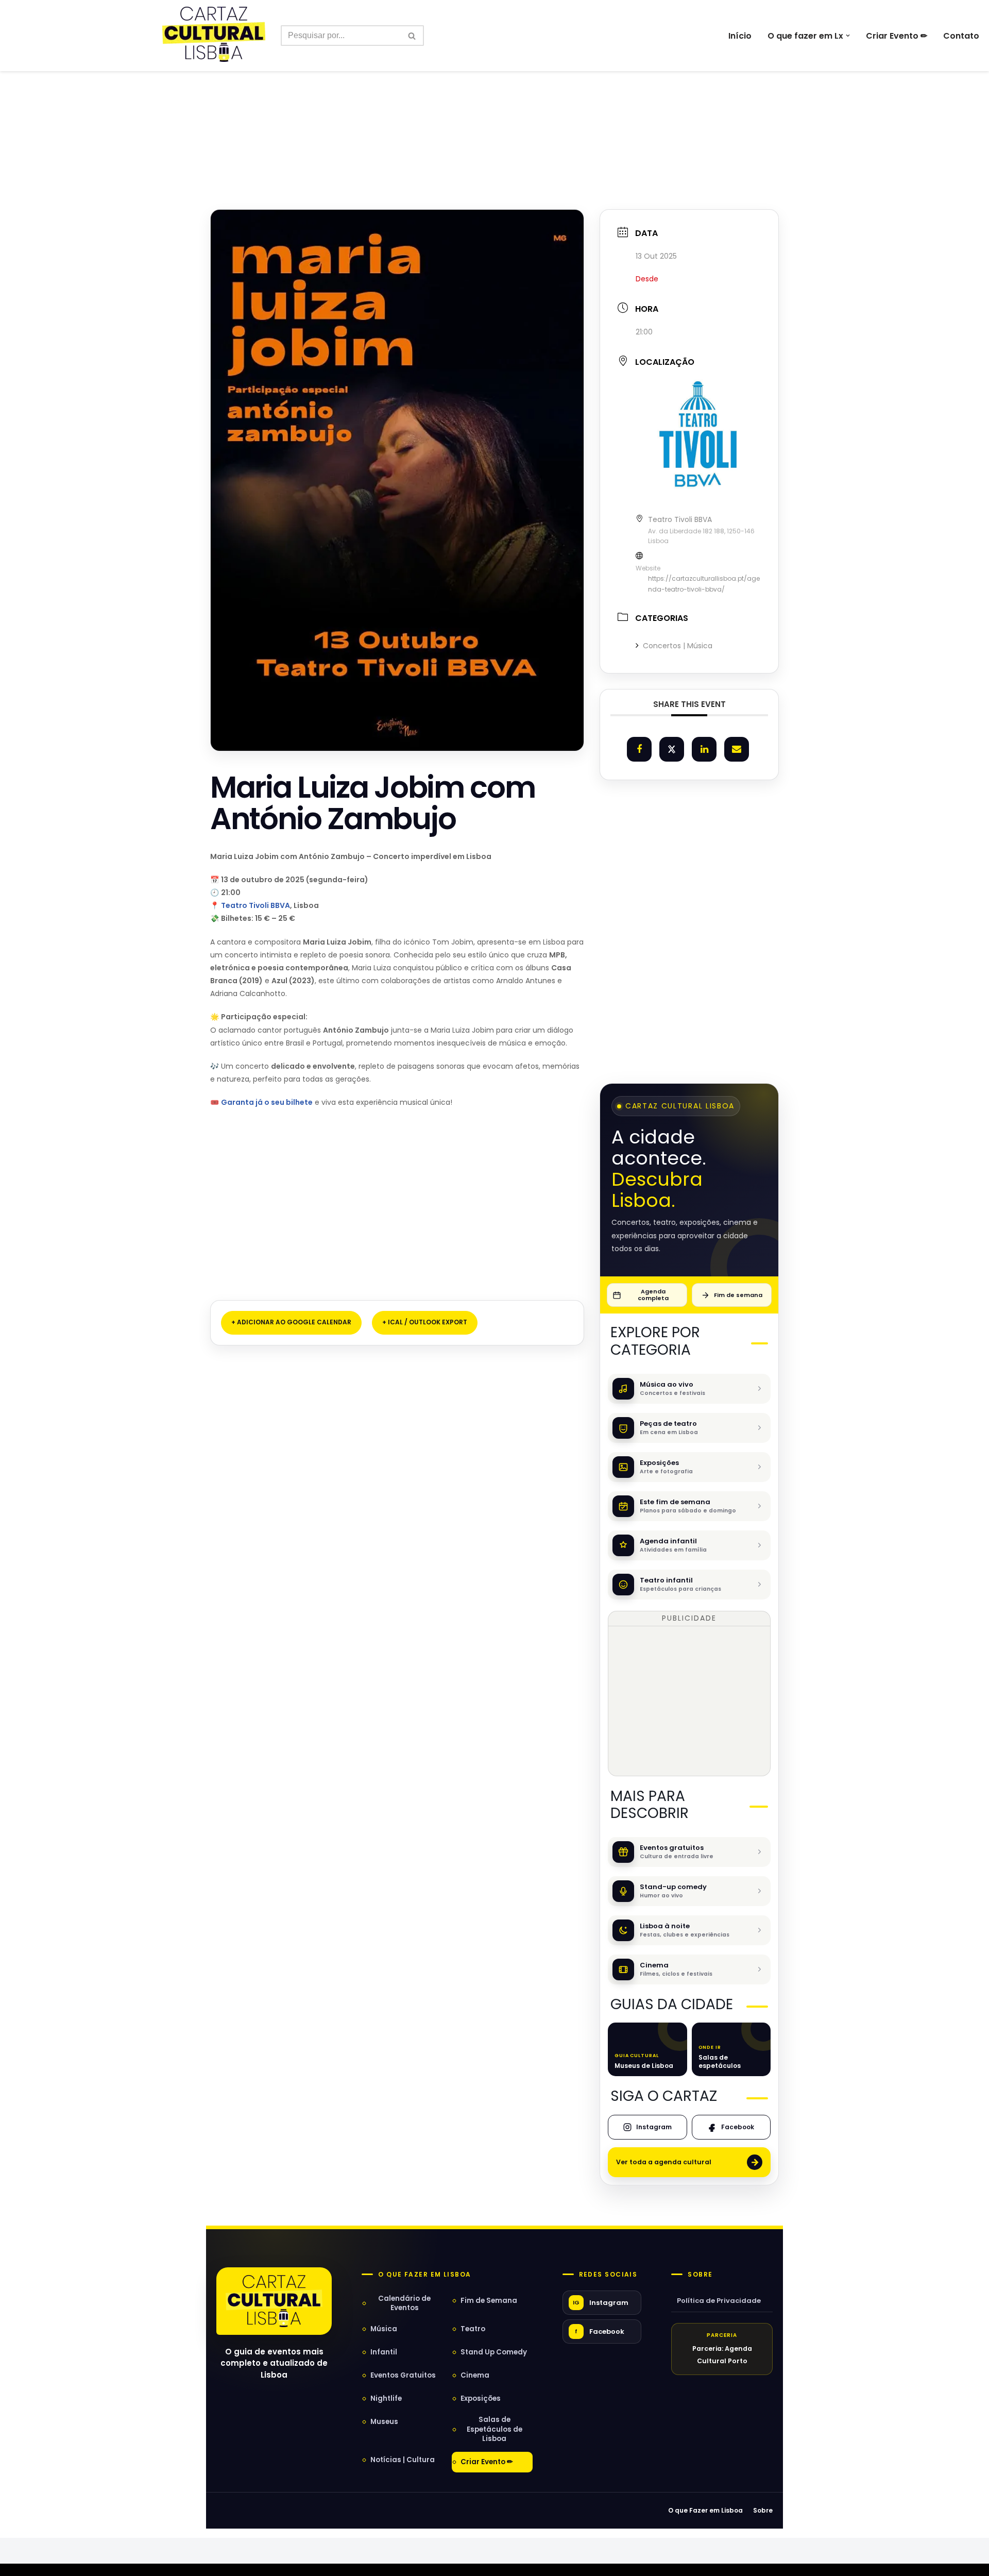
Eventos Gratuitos (403, 2375)
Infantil (384, 2352)
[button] (848, 36)
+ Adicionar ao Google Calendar (291, 1322)
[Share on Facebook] (639, 749)
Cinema (475, 2375)
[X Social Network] (672, 749)
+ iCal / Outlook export (425, 1322)
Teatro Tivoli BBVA (255, 905)
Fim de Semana (489, 2301)
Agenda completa (653, 1295)
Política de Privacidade (719, 2301)
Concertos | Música (678, 646)
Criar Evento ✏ (897, 36)
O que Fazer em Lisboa (705, 2510)
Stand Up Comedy (494, 2352)
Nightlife (386, 2398)
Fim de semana (738, 1295)
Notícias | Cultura (403, 2460)
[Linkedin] (704, 749)
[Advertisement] (494, 117)
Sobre (700, 2275)
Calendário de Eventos (404, 2303)
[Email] (737, 749)
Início (740, 36)
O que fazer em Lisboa (424, 2275)
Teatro (473, 2329)
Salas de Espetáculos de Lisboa (494, 2429)
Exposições (481, 2398)
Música (384, 2329)
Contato (961, 36)
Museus (384, 2422)
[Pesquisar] (412, 36)
